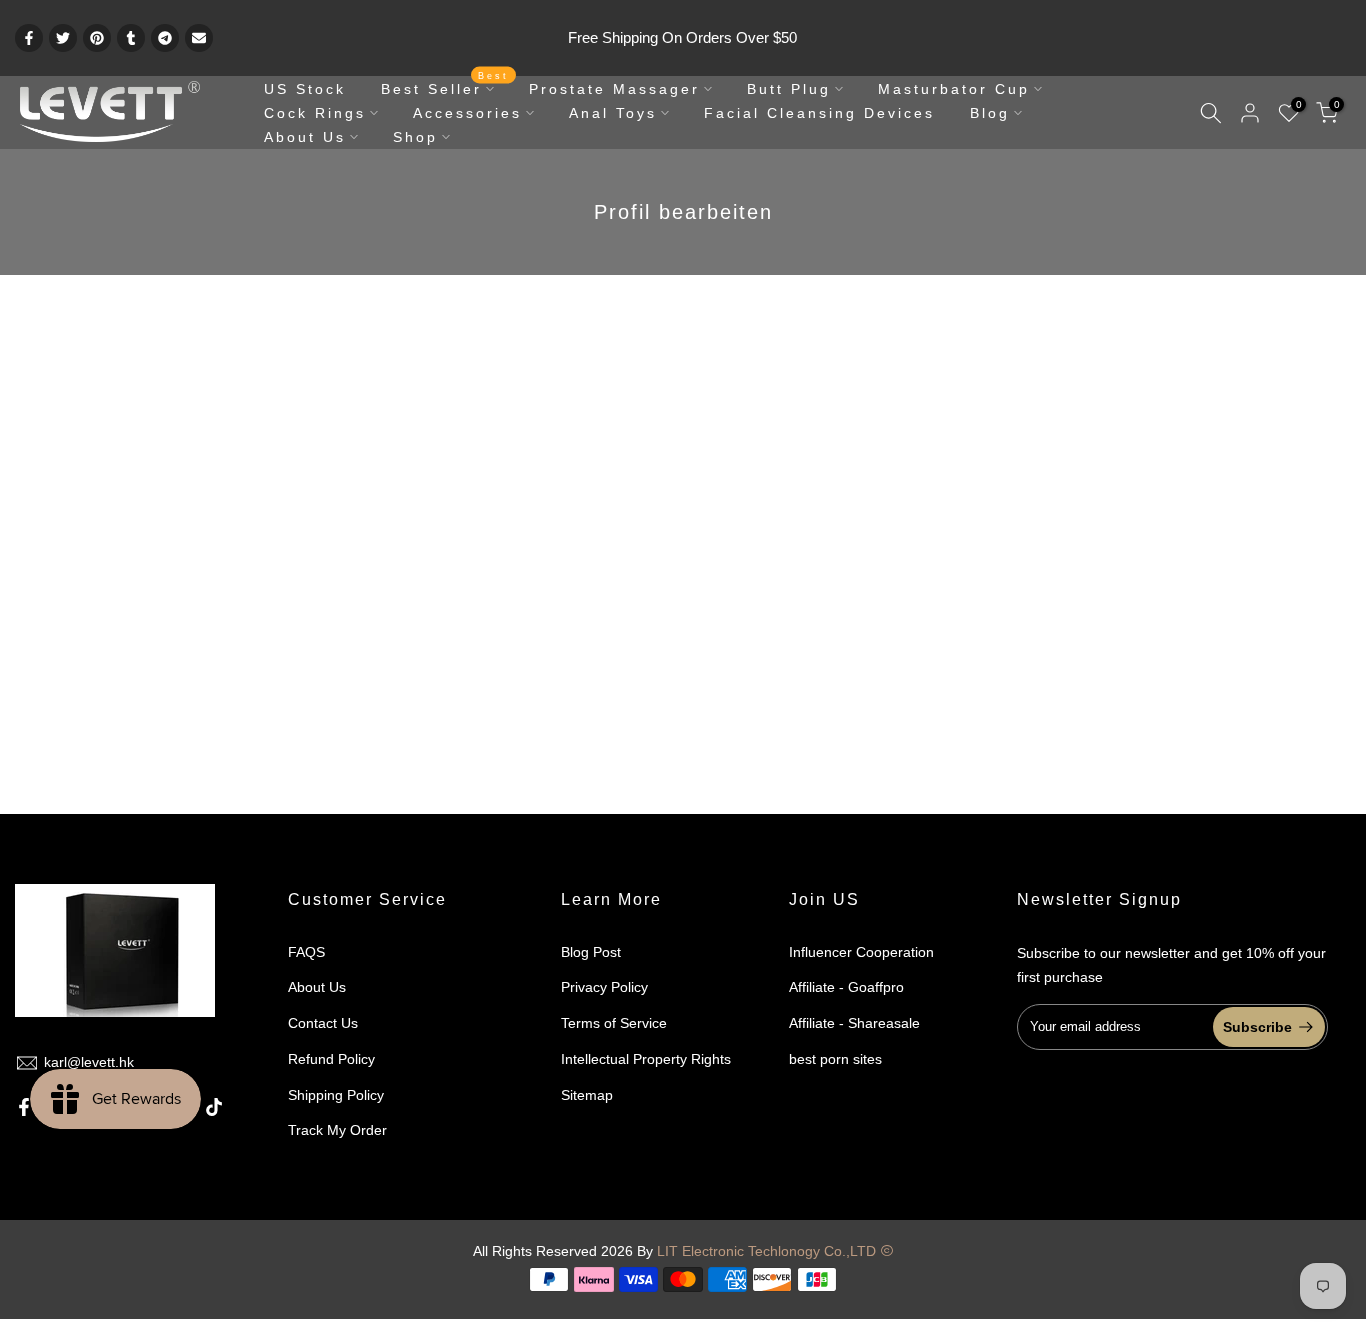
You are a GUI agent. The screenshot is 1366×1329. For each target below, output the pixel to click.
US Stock (305, 89)
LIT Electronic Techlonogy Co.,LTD (766, 1251)
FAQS (306, 952)
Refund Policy (331, 1059)
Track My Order (337, 1130)
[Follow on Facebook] (24, 1107)
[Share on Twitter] (63, 38)
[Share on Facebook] (29, 38)
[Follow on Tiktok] (214, 1107)
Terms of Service (614, 1023)
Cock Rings (315, 113)
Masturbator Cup (954, 89)
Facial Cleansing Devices (819, 113)
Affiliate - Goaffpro (846, 987)
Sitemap (587, 1095)
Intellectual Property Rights (646, 1059)
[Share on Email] (199, 38)
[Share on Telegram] (165, 38)
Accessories (467, 113)
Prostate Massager (614, 89)
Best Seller (445, 87)
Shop (415, 137)
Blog (990, 113)
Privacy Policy (604, 987)
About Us (305, 137)
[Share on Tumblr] (131, 38)
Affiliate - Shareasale (854, 1023)
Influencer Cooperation (861, 952)
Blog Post (591, 952)
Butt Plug (789, 89)
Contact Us (323, 1023)
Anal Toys (613, 113)
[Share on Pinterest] (97, 38)
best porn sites (835, 1059)
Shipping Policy (336, 1095)
